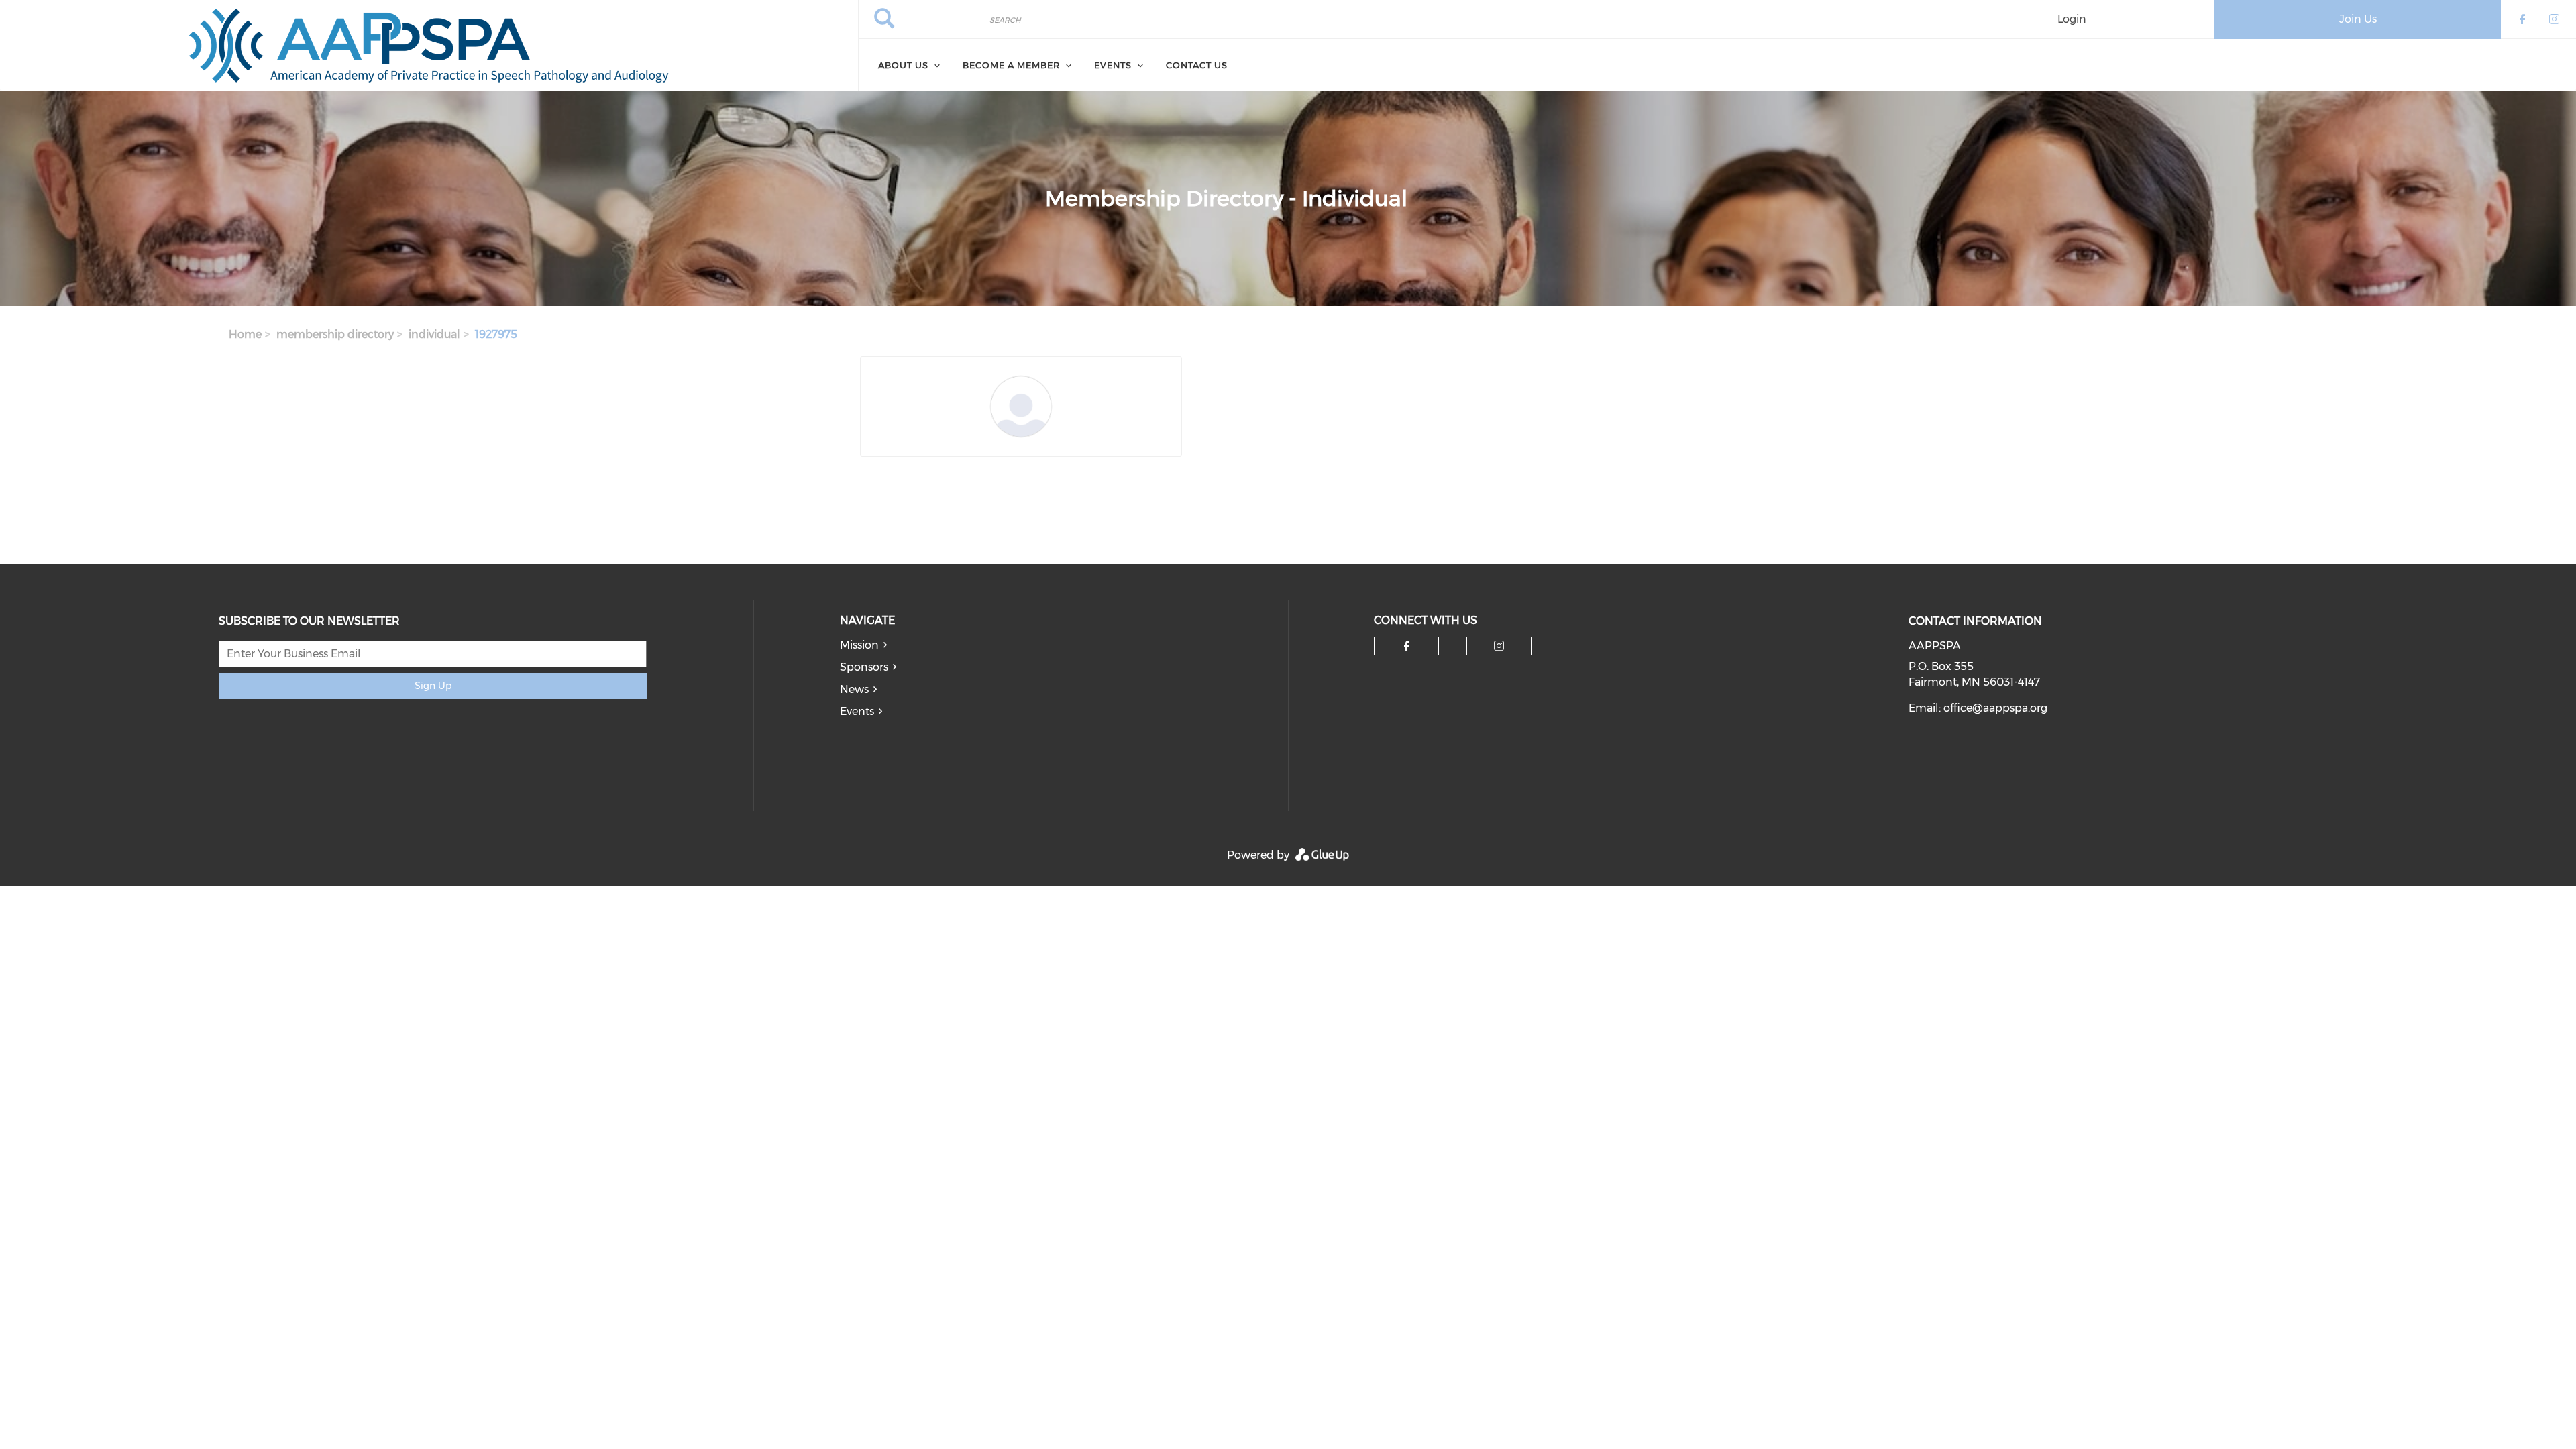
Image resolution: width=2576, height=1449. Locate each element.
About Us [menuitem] (903, 65)
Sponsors (864, 667)
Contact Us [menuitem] (1197, 65)
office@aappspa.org (1995, 708)
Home (245, 334)
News (854, 689)
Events (857, 711)
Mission (859, 645)
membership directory (335, 334)
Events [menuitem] (1113, 65)
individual (434, 334)
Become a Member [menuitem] (1011, 65)
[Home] (429, 46)
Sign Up (433, 686)
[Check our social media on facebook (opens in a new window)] (1407, 646)
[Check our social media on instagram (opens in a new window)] (1499, 646)
